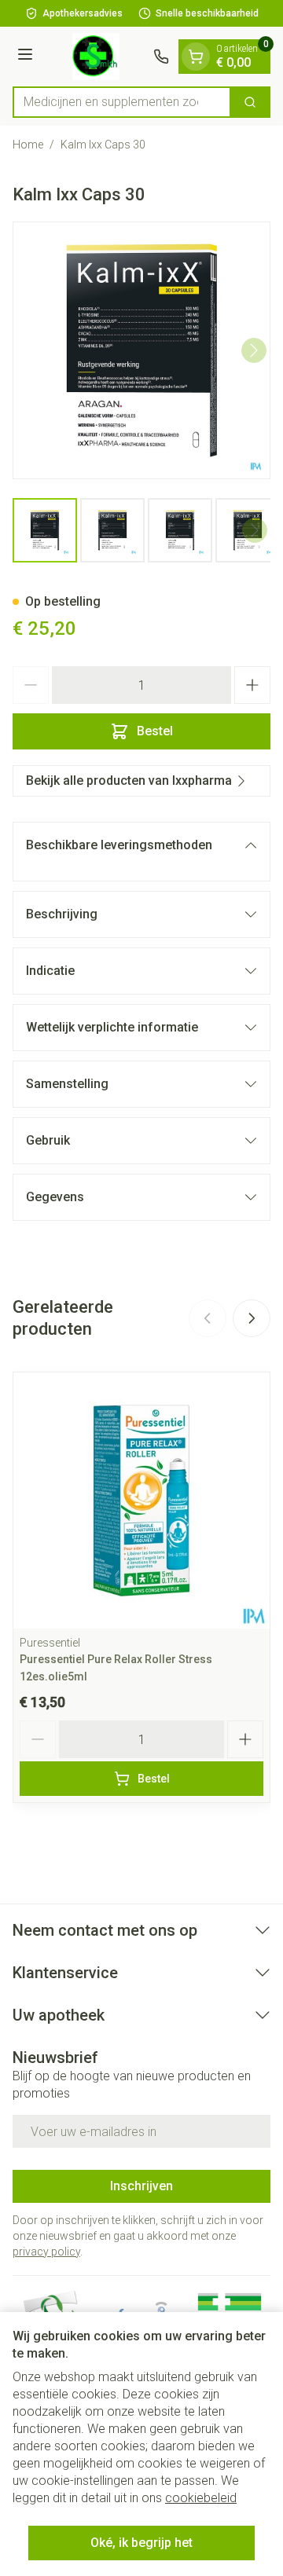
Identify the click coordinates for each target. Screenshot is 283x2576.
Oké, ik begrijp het (141, 2543)
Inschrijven (141, 2186)
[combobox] (122, 102)
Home (28, 145)
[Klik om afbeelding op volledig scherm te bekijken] (141, 350)
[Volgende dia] (252, 1318)
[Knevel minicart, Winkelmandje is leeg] (196, 57)
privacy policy (46, 2252)
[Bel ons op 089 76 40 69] (161, 57)
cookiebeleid (201, 2498)
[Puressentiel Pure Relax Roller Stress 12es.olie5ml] (141, 1501)
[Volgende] (254, 350)
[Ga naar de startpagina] (96, 57)
